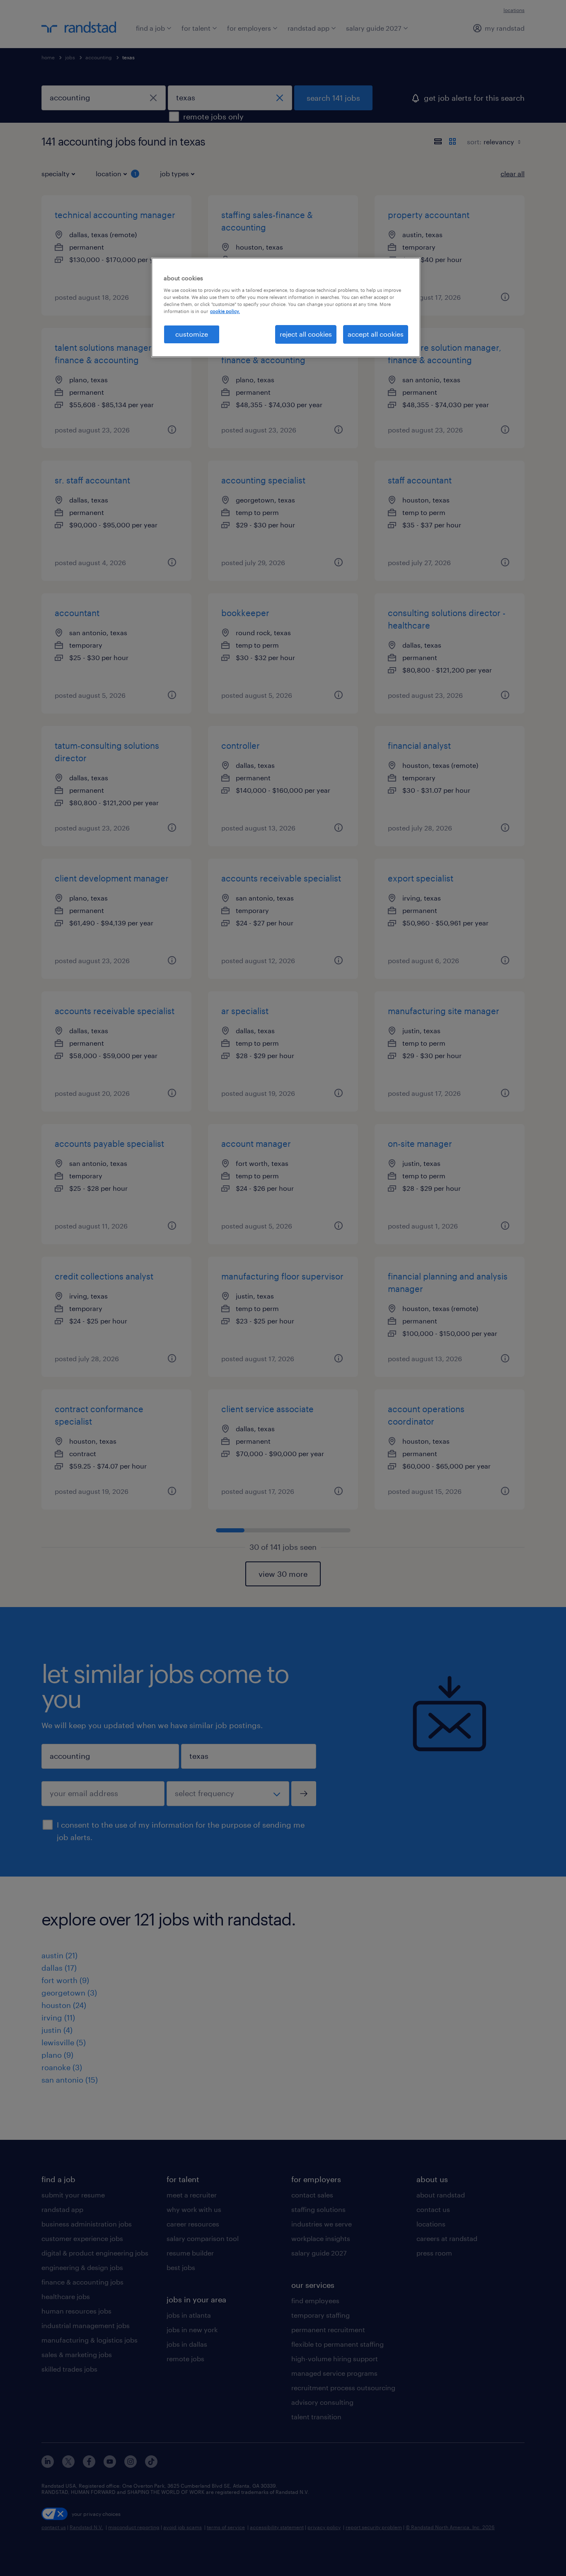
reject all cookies (306, 334)
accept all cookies (376, 334)
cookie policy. (225, 311)
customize (192, 334)
